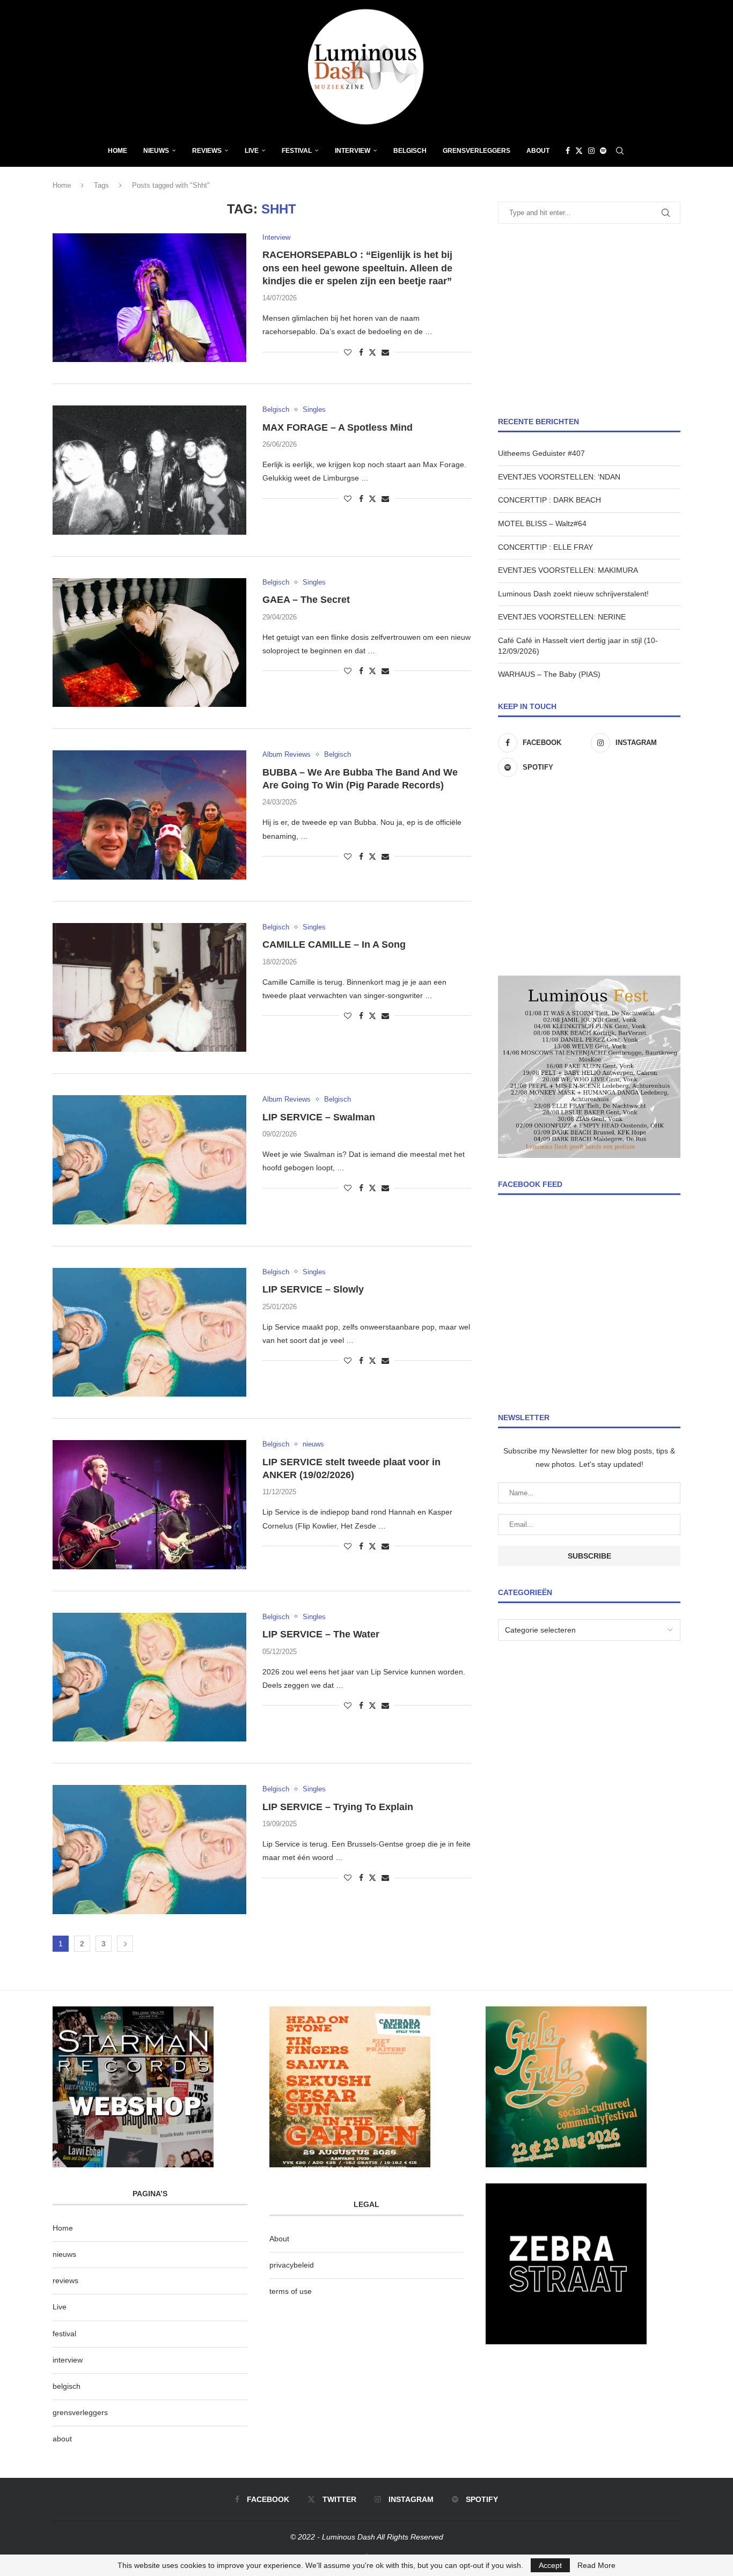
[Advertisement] (589, 320)
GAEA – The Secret (306, 600)
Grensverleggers (477, 151)
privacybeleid (292, 2265)
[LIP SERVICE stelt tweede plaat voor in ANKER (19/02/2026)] (149, 1504)
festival (64, 2334)
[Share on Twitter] (372, 352)
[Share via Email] (385, 352)
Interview (353, 151)
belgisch (67, 2386)
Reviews (207, 151)
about (62, 2439)
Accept (550, 2565)
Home (118, 151)
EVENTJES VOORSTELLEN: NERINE (562, 617)
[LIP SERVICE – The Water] (149, 1677)
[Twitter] (579, 151)
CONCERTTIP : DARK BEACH (549, 500)
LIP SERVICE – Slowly (313, 1289)
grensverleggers (80, 2412)
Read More (596, 2565)
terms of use (291, 2291)
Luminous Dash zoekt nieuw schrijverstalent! (573, 594)
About (538, 151)
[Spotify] (603, 151)
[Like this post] (348, 352)
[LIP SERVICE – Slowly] (149, 1332)
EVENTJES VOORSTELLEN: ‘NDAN (559, 477)
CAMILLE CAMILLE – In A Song (334, 944)
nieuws (156, 151)
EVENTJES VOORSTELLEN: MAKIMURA (568, 570)
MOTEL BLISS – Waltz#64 (542, 523)
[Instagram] (591, 151)
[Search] (620, 151)
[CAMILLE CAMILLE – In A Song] (149, 987)
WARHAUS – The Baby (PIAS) (549, 674)
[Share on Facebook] (361, 352)
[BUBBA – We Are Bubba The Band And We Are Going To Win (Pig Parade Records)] (149, 815)
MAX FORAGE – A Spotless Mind (338, 427)
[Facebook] (568, 151)
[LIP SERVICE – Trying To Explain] (149, 1849)
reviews (65, 2280)
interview (68, 2360)
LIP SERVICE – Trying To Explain (338, 1807)
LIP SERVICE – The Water (321, 1634)
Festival (297, 151)
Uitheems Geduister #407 (541, 453)
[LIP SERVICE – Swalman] (149, 1160)
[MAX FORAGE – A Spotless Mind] (149, 470)
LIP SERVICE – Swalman (319, 1117)
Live (252, 151)
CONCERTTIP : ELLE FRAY (545, 547)
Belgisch (410, 151)
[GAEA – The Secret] (149, 643)
